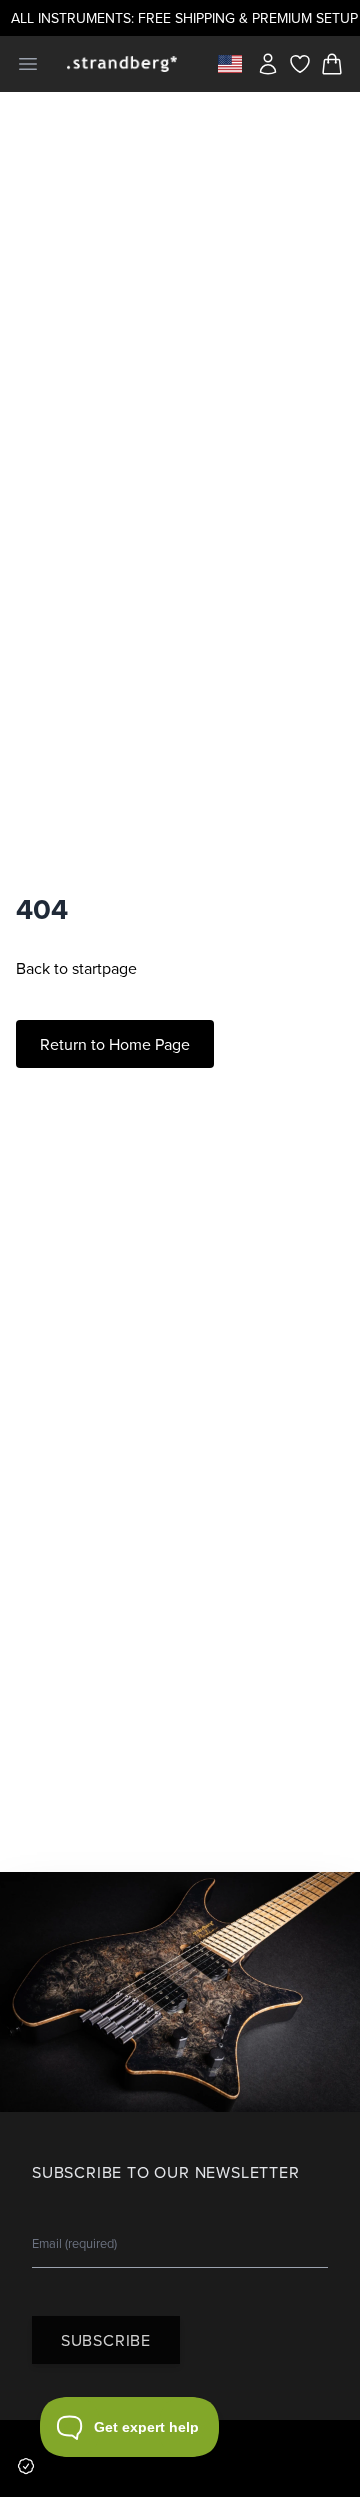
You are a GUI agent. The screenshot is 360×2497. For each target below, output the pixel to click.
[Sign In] (268, 64)
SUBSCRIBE (106, 2340)
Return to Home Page (115, 1044)
